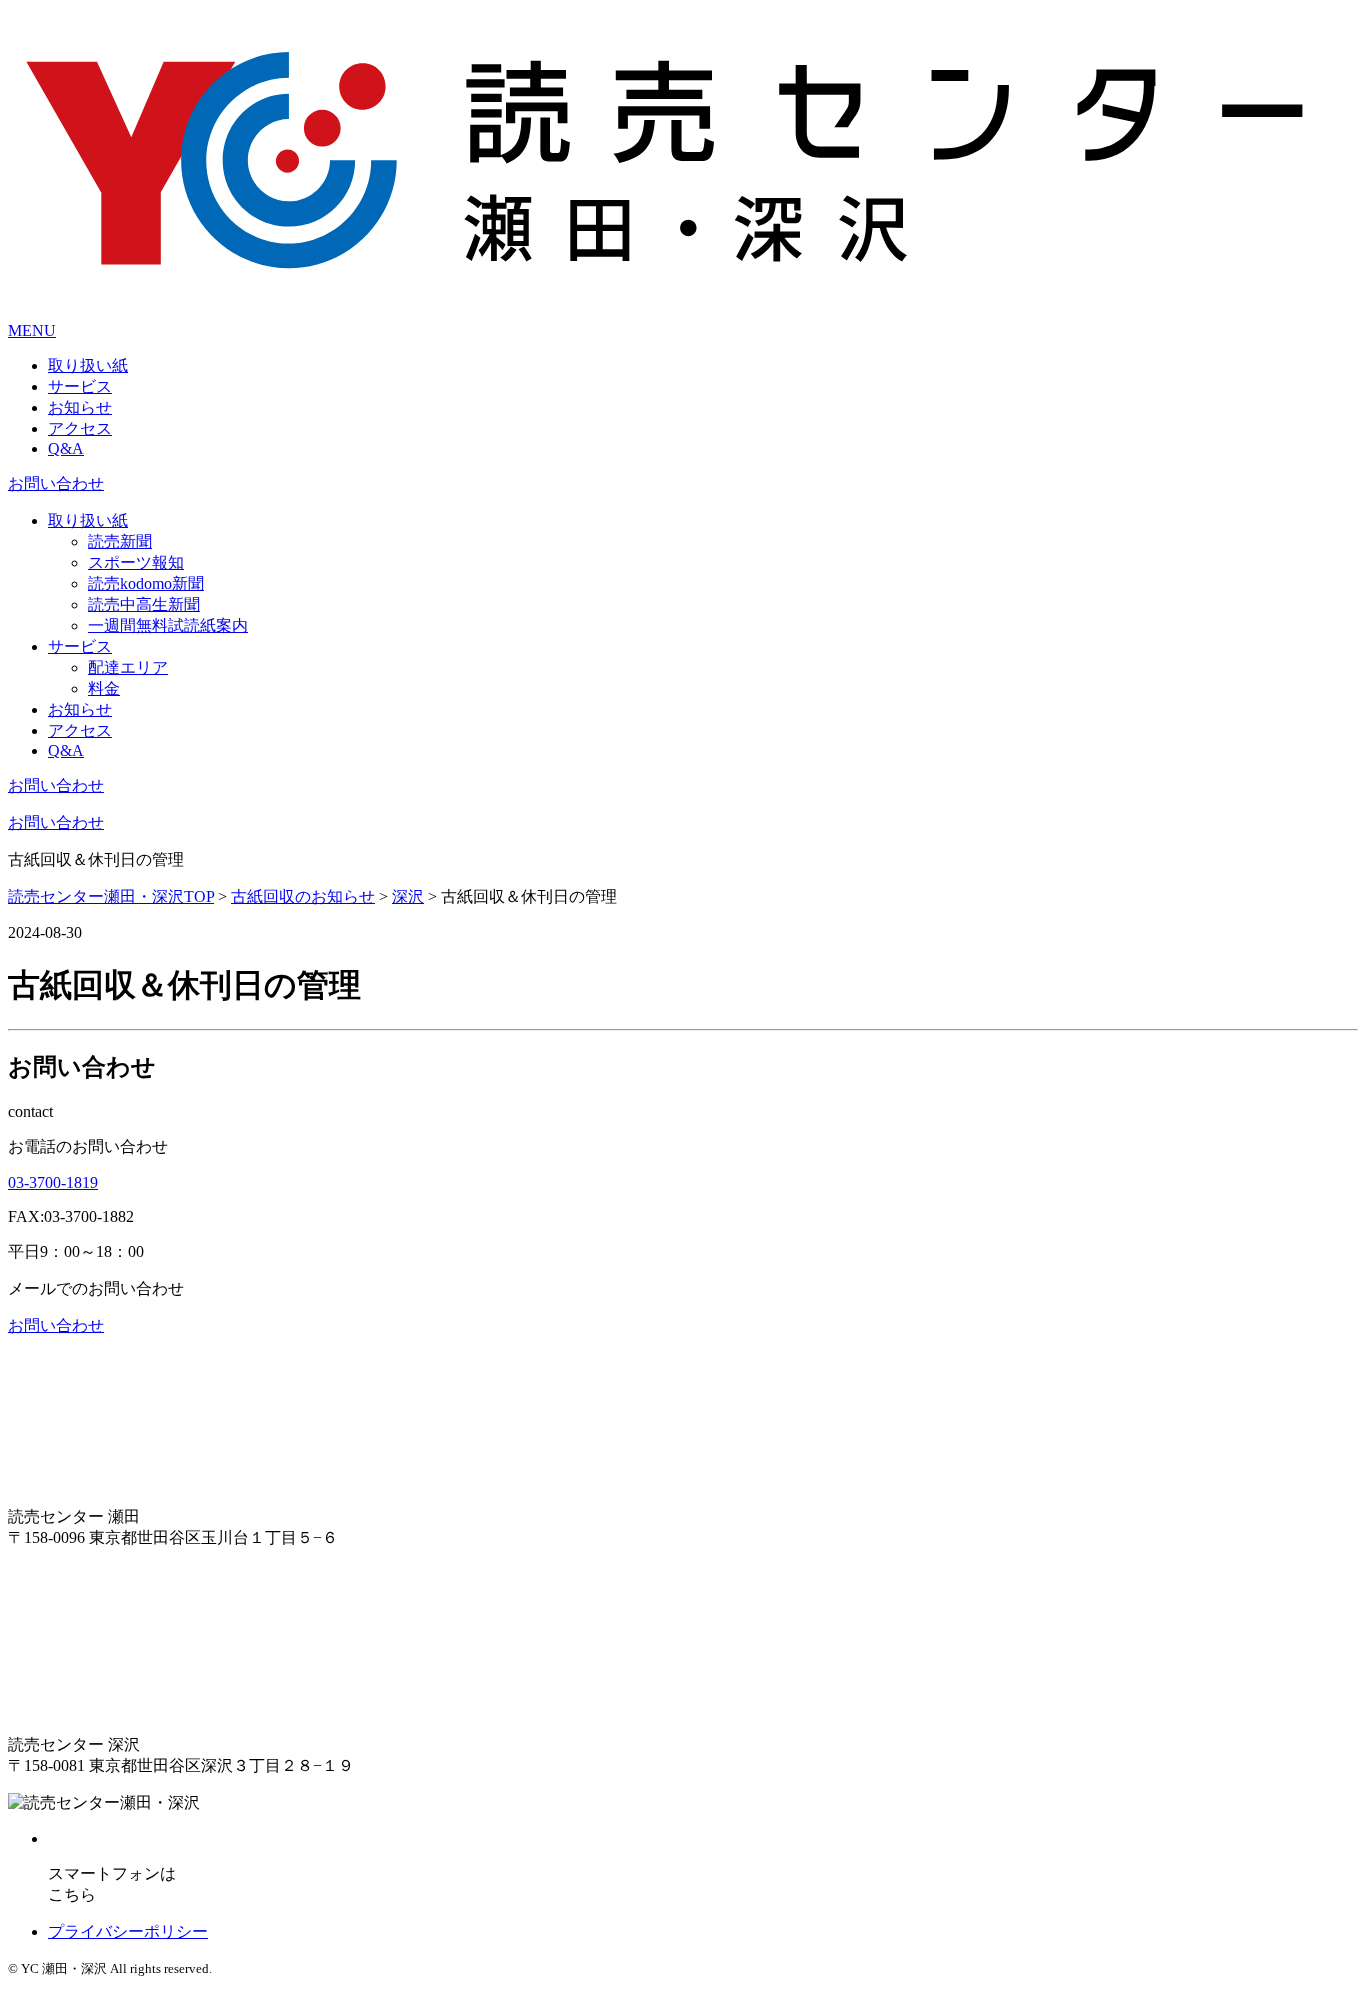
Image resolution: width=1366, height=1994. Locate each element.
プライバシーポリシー (128, 1931)
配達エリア (128, 667)
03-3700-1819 (53, 1182)
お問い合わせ (56, 483)
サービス (80, 386)
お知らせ (80, 407)
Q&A (66, 448)
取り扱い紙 (88, 365)
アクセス (80, 428)
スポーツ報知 (136, 562)
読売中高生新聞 (144, 604)
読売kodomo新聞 (146, 583)
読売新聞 (120, 541)
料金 (104, 688)
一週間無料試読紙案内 (168, 625)
